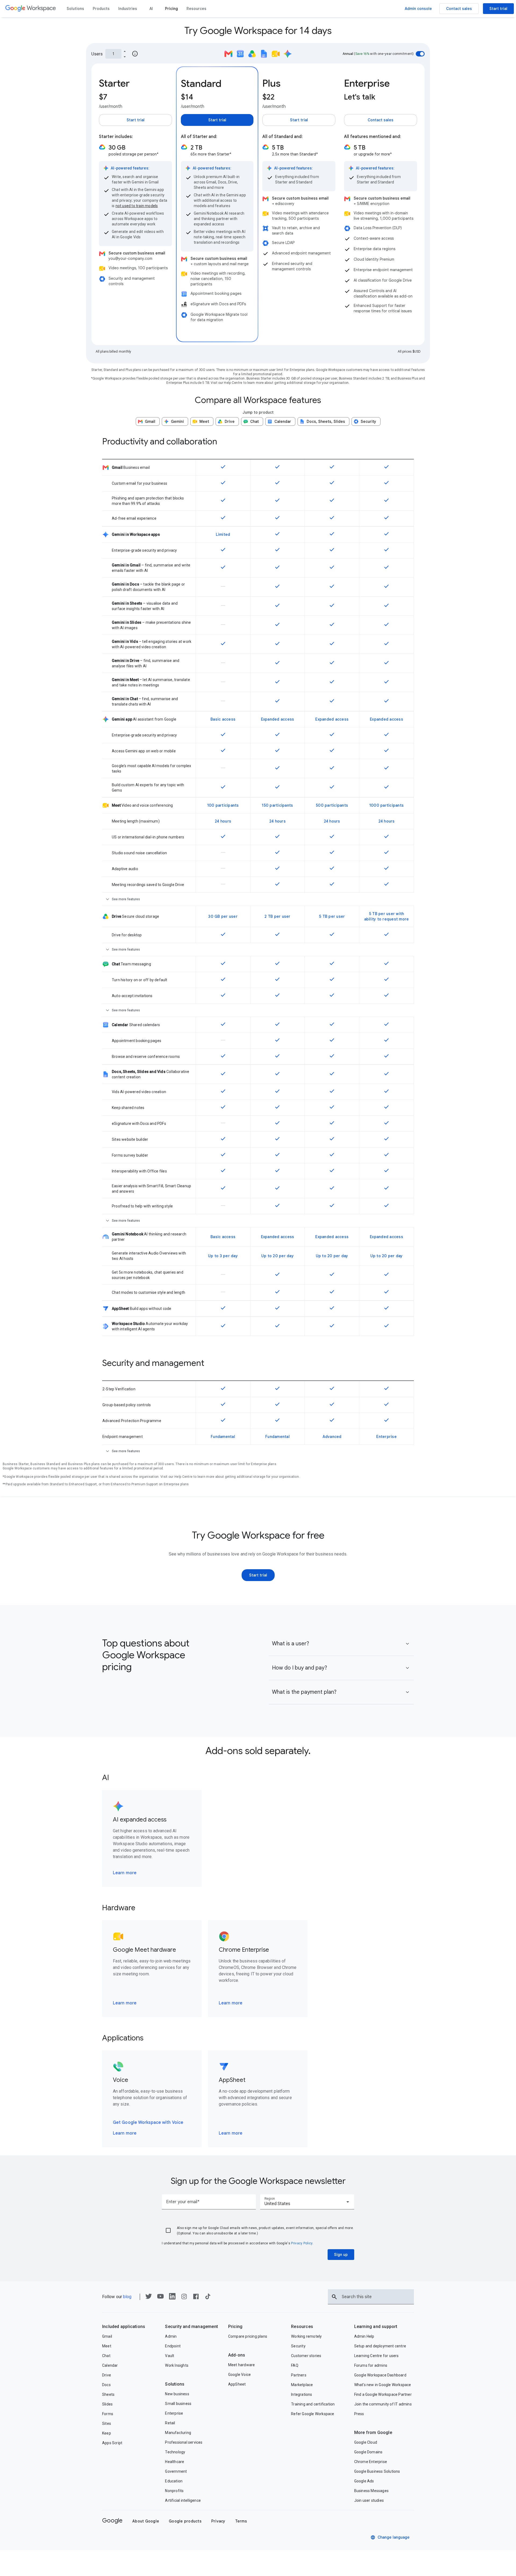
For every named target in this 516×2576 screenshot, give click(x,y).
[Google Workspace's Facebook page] (196, 2298)
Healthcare (175, 2462)
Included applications (124, 2327)
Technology (175, 2452)
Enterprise (174, 2413)
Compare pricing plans (248, 2336)
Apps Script (112, 2443)
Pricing (235, 2327)
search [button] (334, 2297)
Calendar (110, 2365)
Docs (106, 2385)
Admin (171, 2336)
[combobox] (307, 2202)
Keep (107, 2433)
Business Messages (371, 2491)
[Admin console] (418, 9)
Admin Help (364, 2336)
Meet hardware (242, 2365)
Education (174, 2481)
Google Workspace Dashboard (380, 2375)
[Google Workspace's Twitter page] (149, 2298)
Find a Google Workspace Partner (383, 2394)
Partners (299, 2375)
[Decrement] (125, 56)
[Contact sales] (459, 9)
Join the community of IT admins (383, 2404)
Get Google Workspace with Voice (148, 2123)
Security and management (191, 2327)
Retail (170, 2423)
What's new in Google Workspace (383, 2385)
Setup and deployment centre (380, 2346)
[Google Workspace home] (31, 9)
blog (127, 2297)
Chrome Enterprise (371, 2462)
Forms (108, 2414)
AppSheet (237, 2384)
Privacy (218, 2521)
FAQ (295, 2365)
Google (112, 2520)
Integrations (302, 2394)
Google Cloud (366, 2442)
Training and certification (313, 2404)
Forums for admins (371, 2365)
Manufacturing (178, 2433)
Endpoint (173, 2346)
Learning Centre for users (377, 2356)
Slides (107, 2404)
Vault (170, 2356)
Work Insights (177, 2365)
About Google (146, 2521)
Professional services (184, 2442)
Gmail (107, 2336)
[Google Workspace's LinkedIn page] (172, 2298)
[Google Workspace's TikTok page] (208, 2298)
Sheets (108, 2394)
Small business (178, 2404)
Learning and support (376, 2327)
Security (298, 2346)
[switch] (420, 54)
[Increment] (125, 51)
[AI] (151, 9)
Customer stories (306, 2356)
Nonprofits (174, 2491)
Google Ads (364, 2481)
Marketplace (302, 2385)
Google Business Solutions (377, 2471)
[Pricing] (171, 9)
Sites (107, 2423)
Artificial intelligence (183, 2500)
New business (177, 2394)
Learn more (125, 1873)
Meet (107, 2346)
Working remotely (306, 2336)
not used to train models (137, 206)
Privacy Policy (302, 2243)
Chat (106, 2356)
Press (359, 2414)
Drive (107, 2375)
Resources (302, 2327)
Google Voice (239, 2375)
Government (176, 2471)
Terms (241, 2521)
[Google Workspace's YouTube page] (160, 2298)
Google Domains (368, 2452)
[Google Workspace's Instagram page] (184, 2298)
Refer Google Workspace (313, 2414)
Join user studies (369, 2500)
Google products (185, 2521)
